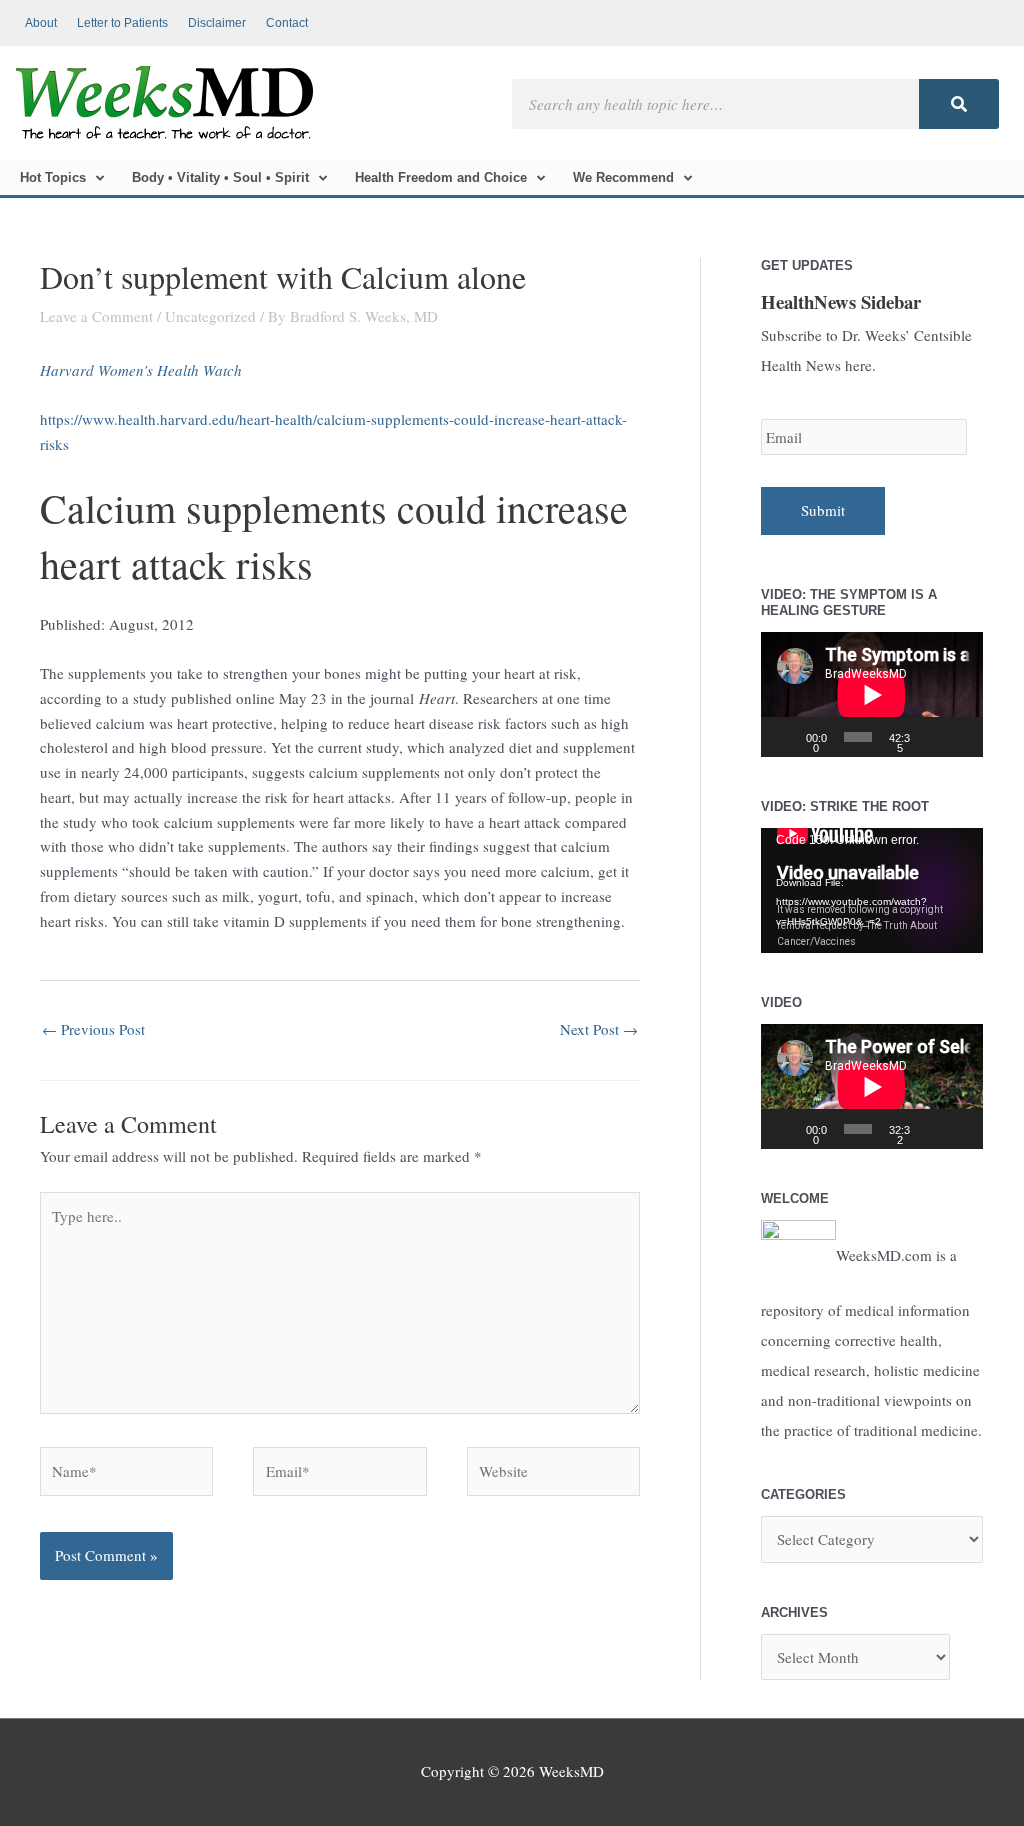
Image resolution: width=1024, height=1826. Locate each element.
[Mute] (933, 737)
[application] (872, 694)
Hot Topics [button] (53, 177)
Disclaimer (217, 23)
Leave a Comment (96, 316)
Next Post (599, 1029)
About (41, 23)
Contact (287, 23)
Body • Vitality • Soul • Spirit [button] (220, 177)
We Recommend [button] (623, 177)
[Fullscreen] (961, 737)
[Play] (787, 737)
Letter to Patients (122, 23)
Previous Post (93, 1029)
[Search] (959, 104)
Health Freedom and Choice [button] (441, 177)
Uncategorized (210, 316)
